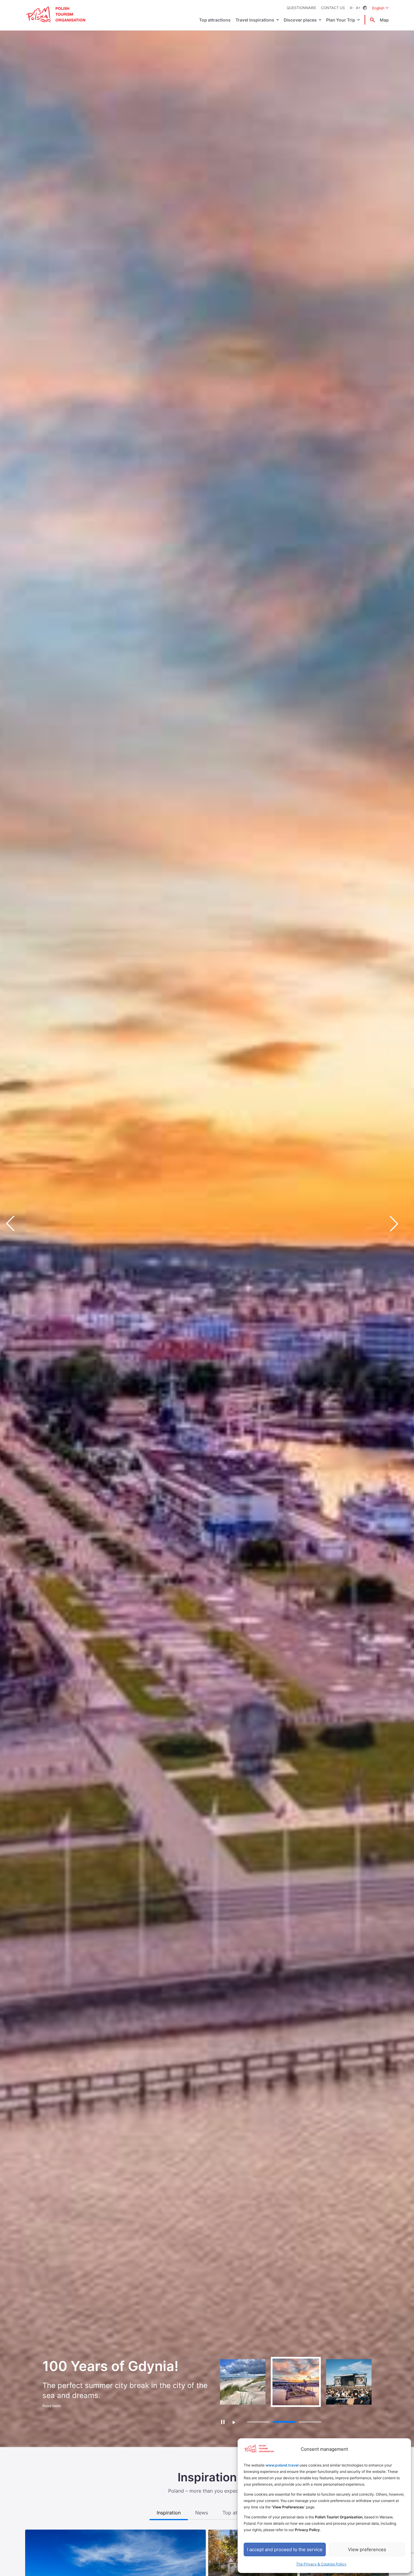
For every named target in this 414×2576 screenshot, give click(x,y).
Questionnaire (301, 8)
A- (352, 8)
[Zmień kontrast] (365, 8)
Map (384, 20)
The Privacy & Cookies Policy (321, 2564)
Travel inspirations (255, 20)
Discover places (300, 20)
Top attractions (215, 20)
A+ (358, 8)
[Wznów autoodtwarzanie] (234, 2422)
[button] (399, 1224)
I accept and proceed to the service (285, 2549)
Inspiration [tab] (169, 2513)
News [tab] (202, 2513)
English (381, 8)
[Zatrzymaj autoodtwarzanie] (223, 2422)
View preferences (367, 2549)
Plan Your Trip (341, 20)
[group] (243, 2382)
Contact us (333, 8)
